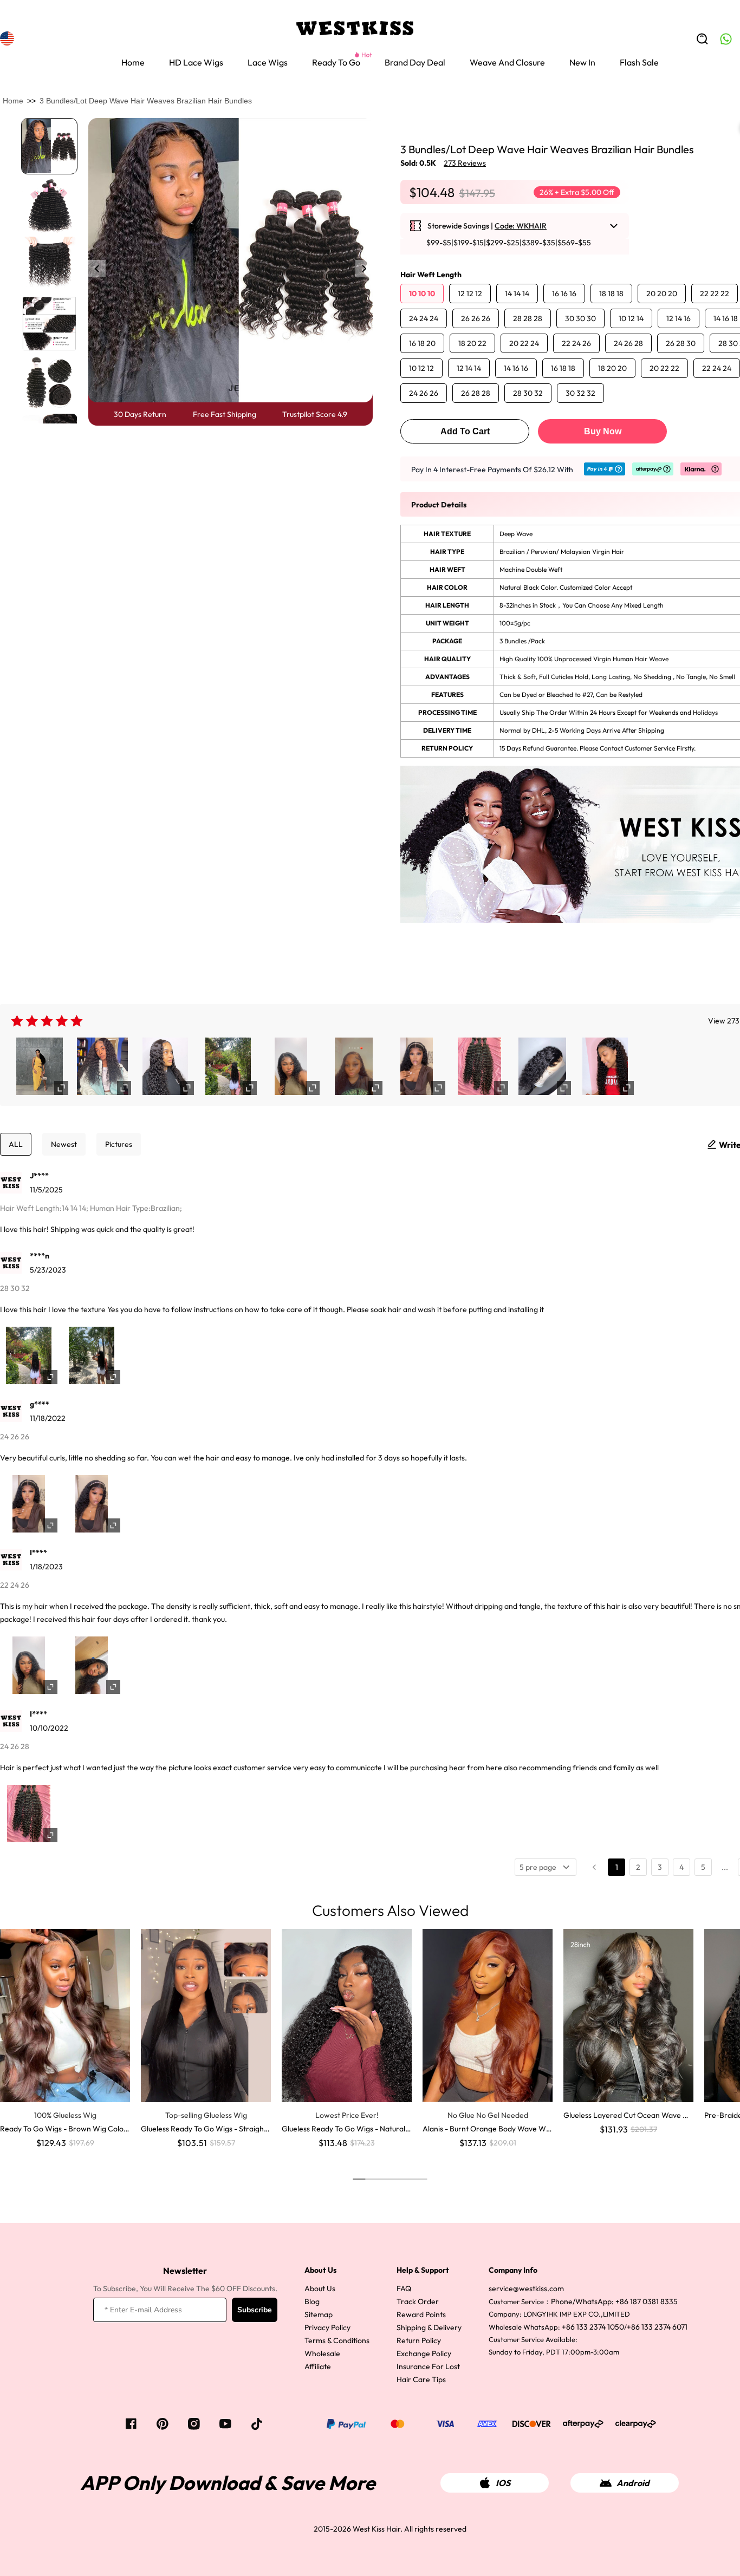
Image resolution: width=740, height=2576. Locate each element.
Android (633, 2483)
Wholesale (322, 2353)
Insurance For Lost (428, 2366)
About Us (320, 2288)
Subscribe (255, 2310)
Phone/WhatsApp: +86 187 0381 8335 (614, 2301)
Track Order (418, 2301)
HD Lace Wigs (196, 62)
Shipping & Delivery (429, 2327)
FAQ (404, 2288)
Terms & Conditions (337, 2340)
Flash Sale (639, 62)
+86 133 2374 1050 (593, 2327)
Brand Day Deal (415, 62)
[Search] (702, 39)
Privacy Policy (327, 2327)
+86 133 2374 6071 (657, 2327)
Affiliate (318, 2366)
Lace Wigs (268, 62)
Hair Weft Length (431, 275)
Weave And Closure (507, 62)
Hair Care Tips (421, 2379)
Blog (312, 2301)
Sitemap (319, 2314)
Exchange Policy (424, 2353)
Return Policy (419, 2340)
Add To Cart (465, 431)
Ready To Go (336, 62)
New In (582, 62)
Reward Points (421, 2314)
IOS (503, 2483)
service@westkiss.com (526, 2288)
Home (133, 62)
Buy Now (603, 431)
